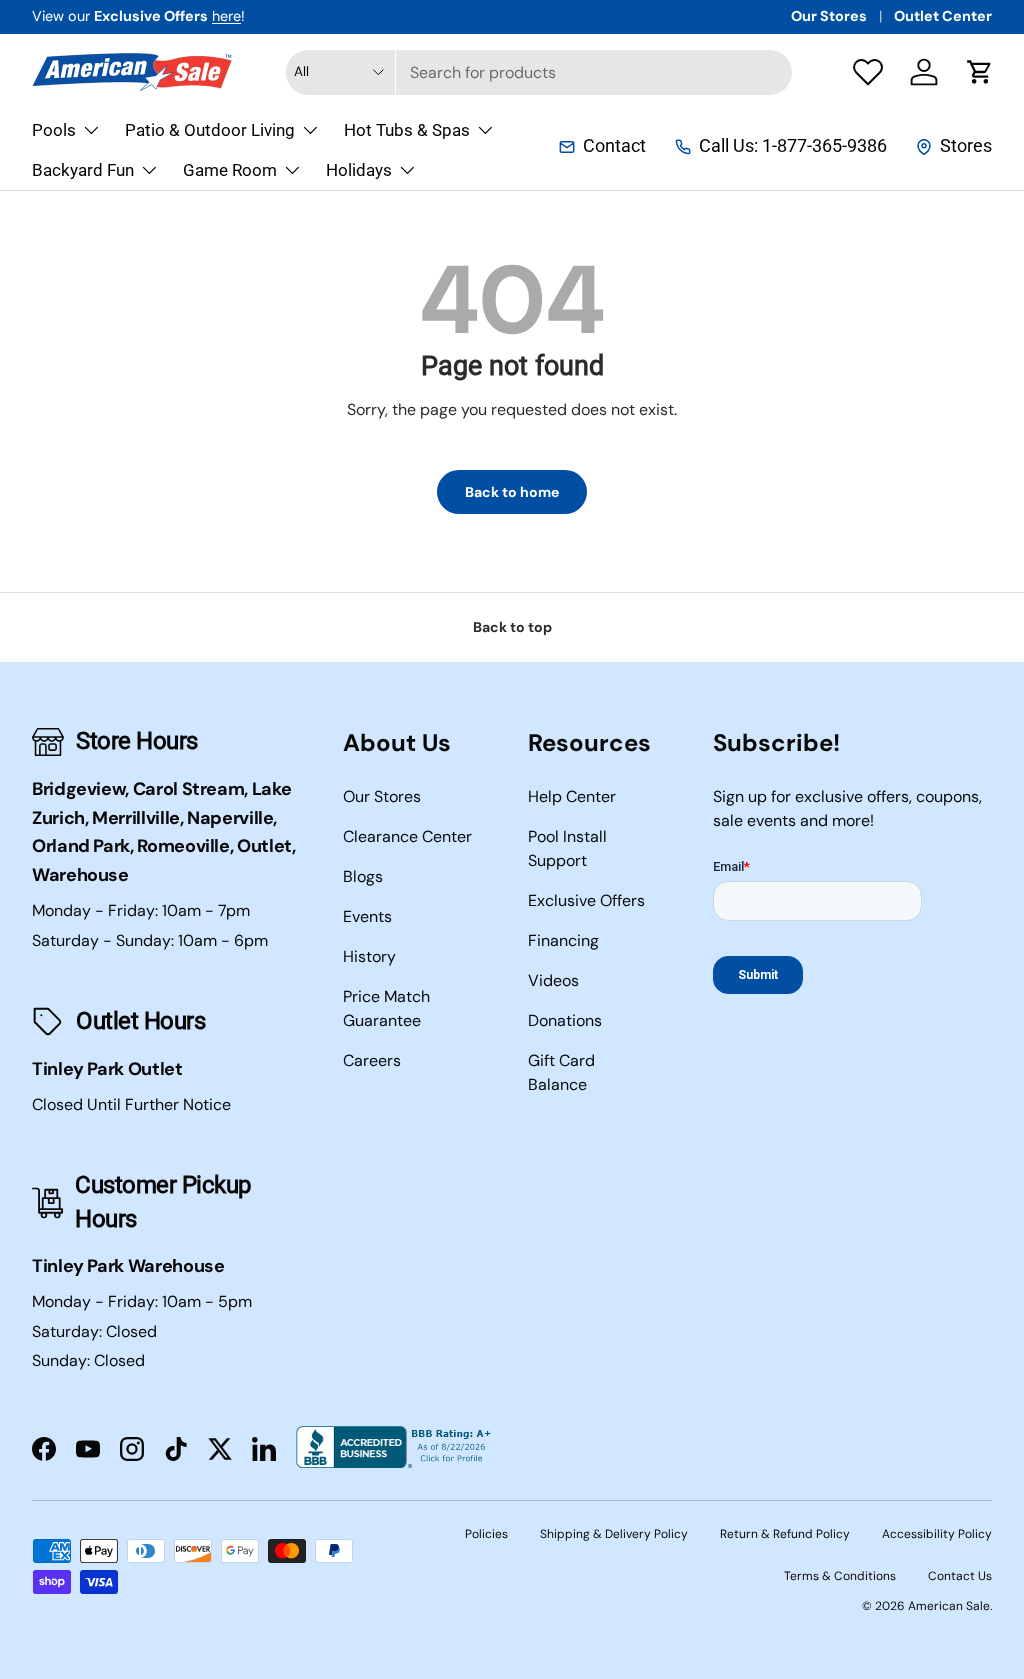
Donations (565, 1020)
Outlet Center (943, 16)
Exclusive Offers (586, 900)
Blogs (363, 876)
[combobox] (539, 72)
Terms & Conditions (840, 1576)
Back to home (512, 492)
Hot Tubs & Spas (407, 130)
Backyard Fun (83, 170)
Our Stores (829, 16)
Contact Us (960, 1576)
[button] (980, 72)
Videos (553, 980)
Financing (563, 940)
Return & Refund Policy (785, 1534)
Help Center (572, 796)
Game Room (230, 170)
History (369, 956)
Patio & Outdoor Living (210, 130)
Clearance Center (407, 836)
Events (367, 916)
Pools (54, 130)
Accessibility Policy (937, 1534)
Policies (486, 1534)
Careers (372, 1060)
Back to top (512, 627)
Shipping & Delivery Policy (614, 1534)
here (226, 16)
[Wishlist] (868, 72)
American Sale (949, 1606)
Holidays (359, 170)
